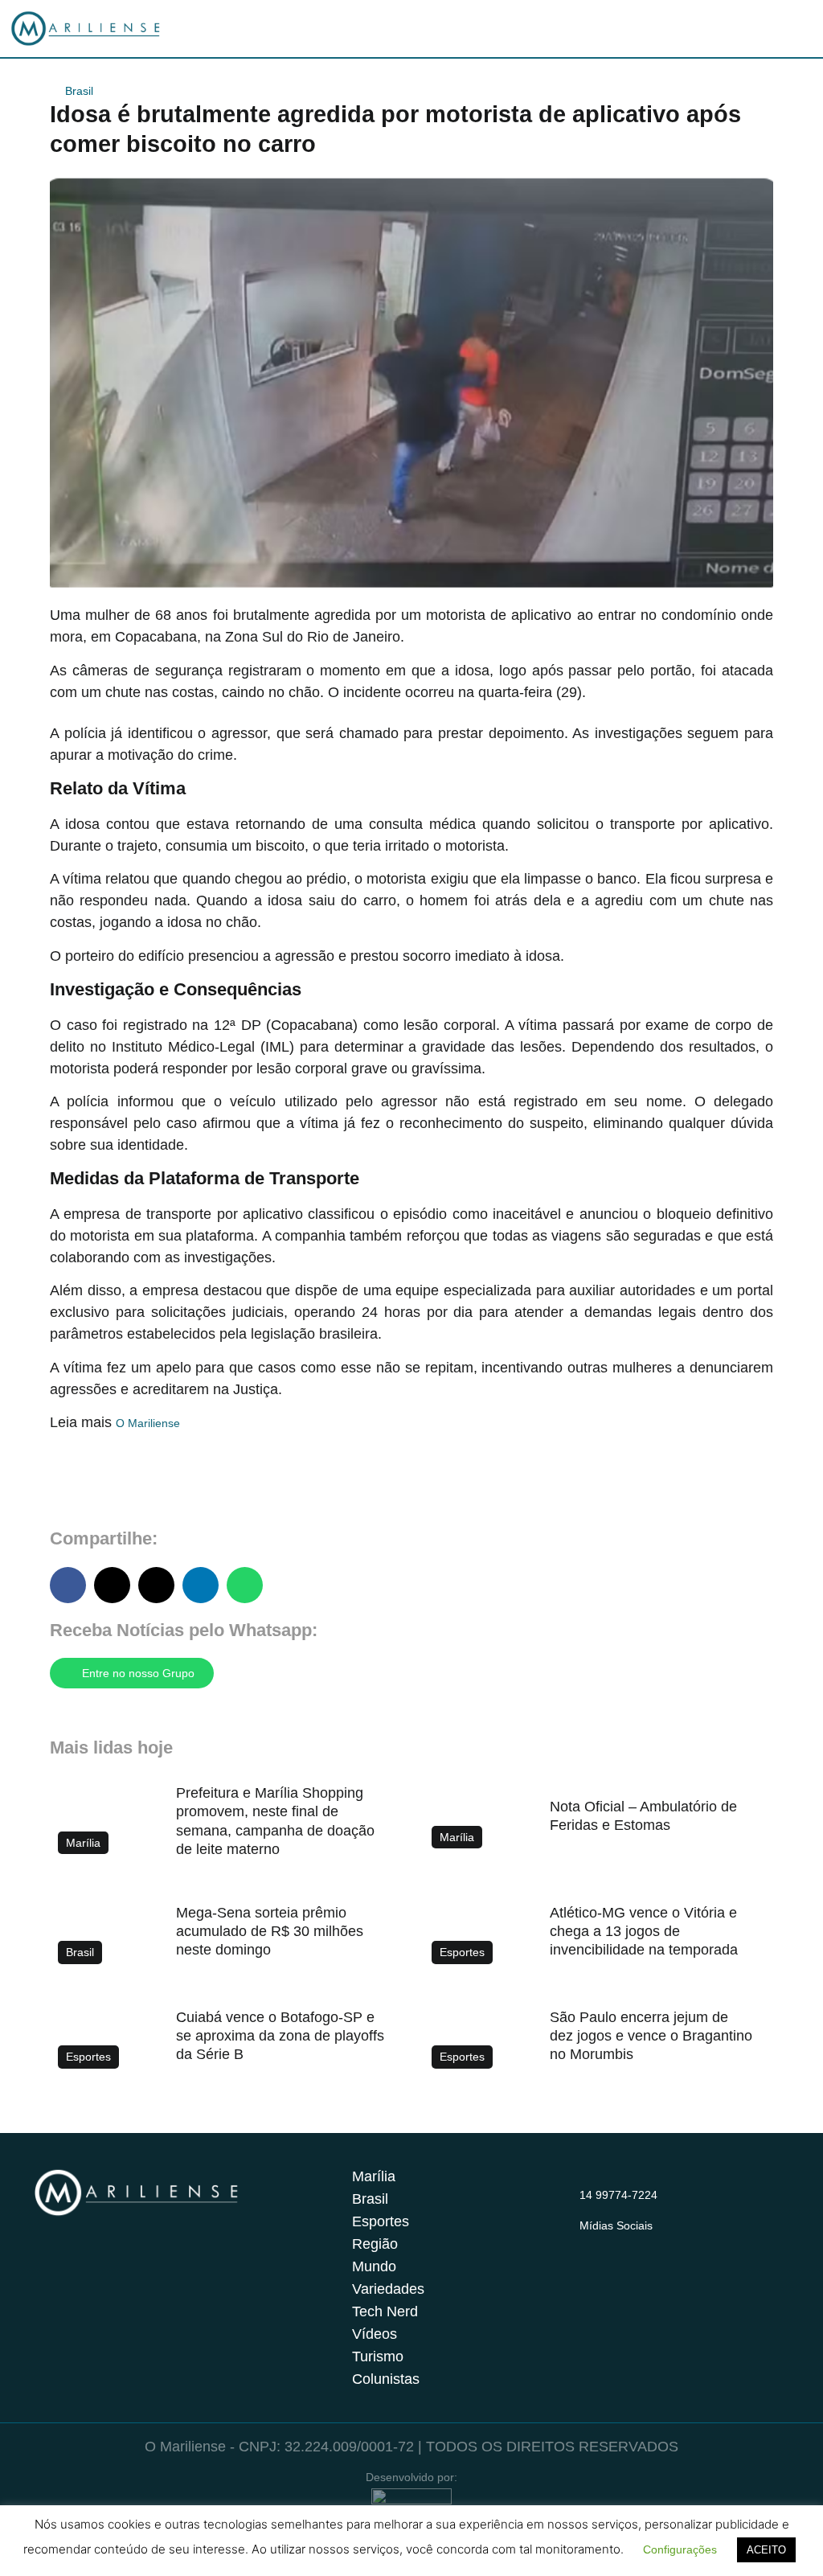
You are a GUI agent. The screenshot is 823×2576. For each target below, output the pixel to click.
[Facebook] (620, 2245)
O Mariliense (148, 1423)
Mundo (374, 2266)
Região (375, 2244)
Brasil (79, 91)
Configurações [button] (680, 2549)
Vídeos (375, 2334)
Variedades (388, 2289)
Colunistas (386, 2379)
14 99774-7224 (618, 2195)
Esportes (381, 2221)
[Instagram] (589, 2245)
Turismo (378, 2357)
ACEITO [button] (766, 2550)
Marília (374, 2176)
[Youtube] (652, 2245)
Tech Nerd (385, 2311)
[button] (68, 1585)
